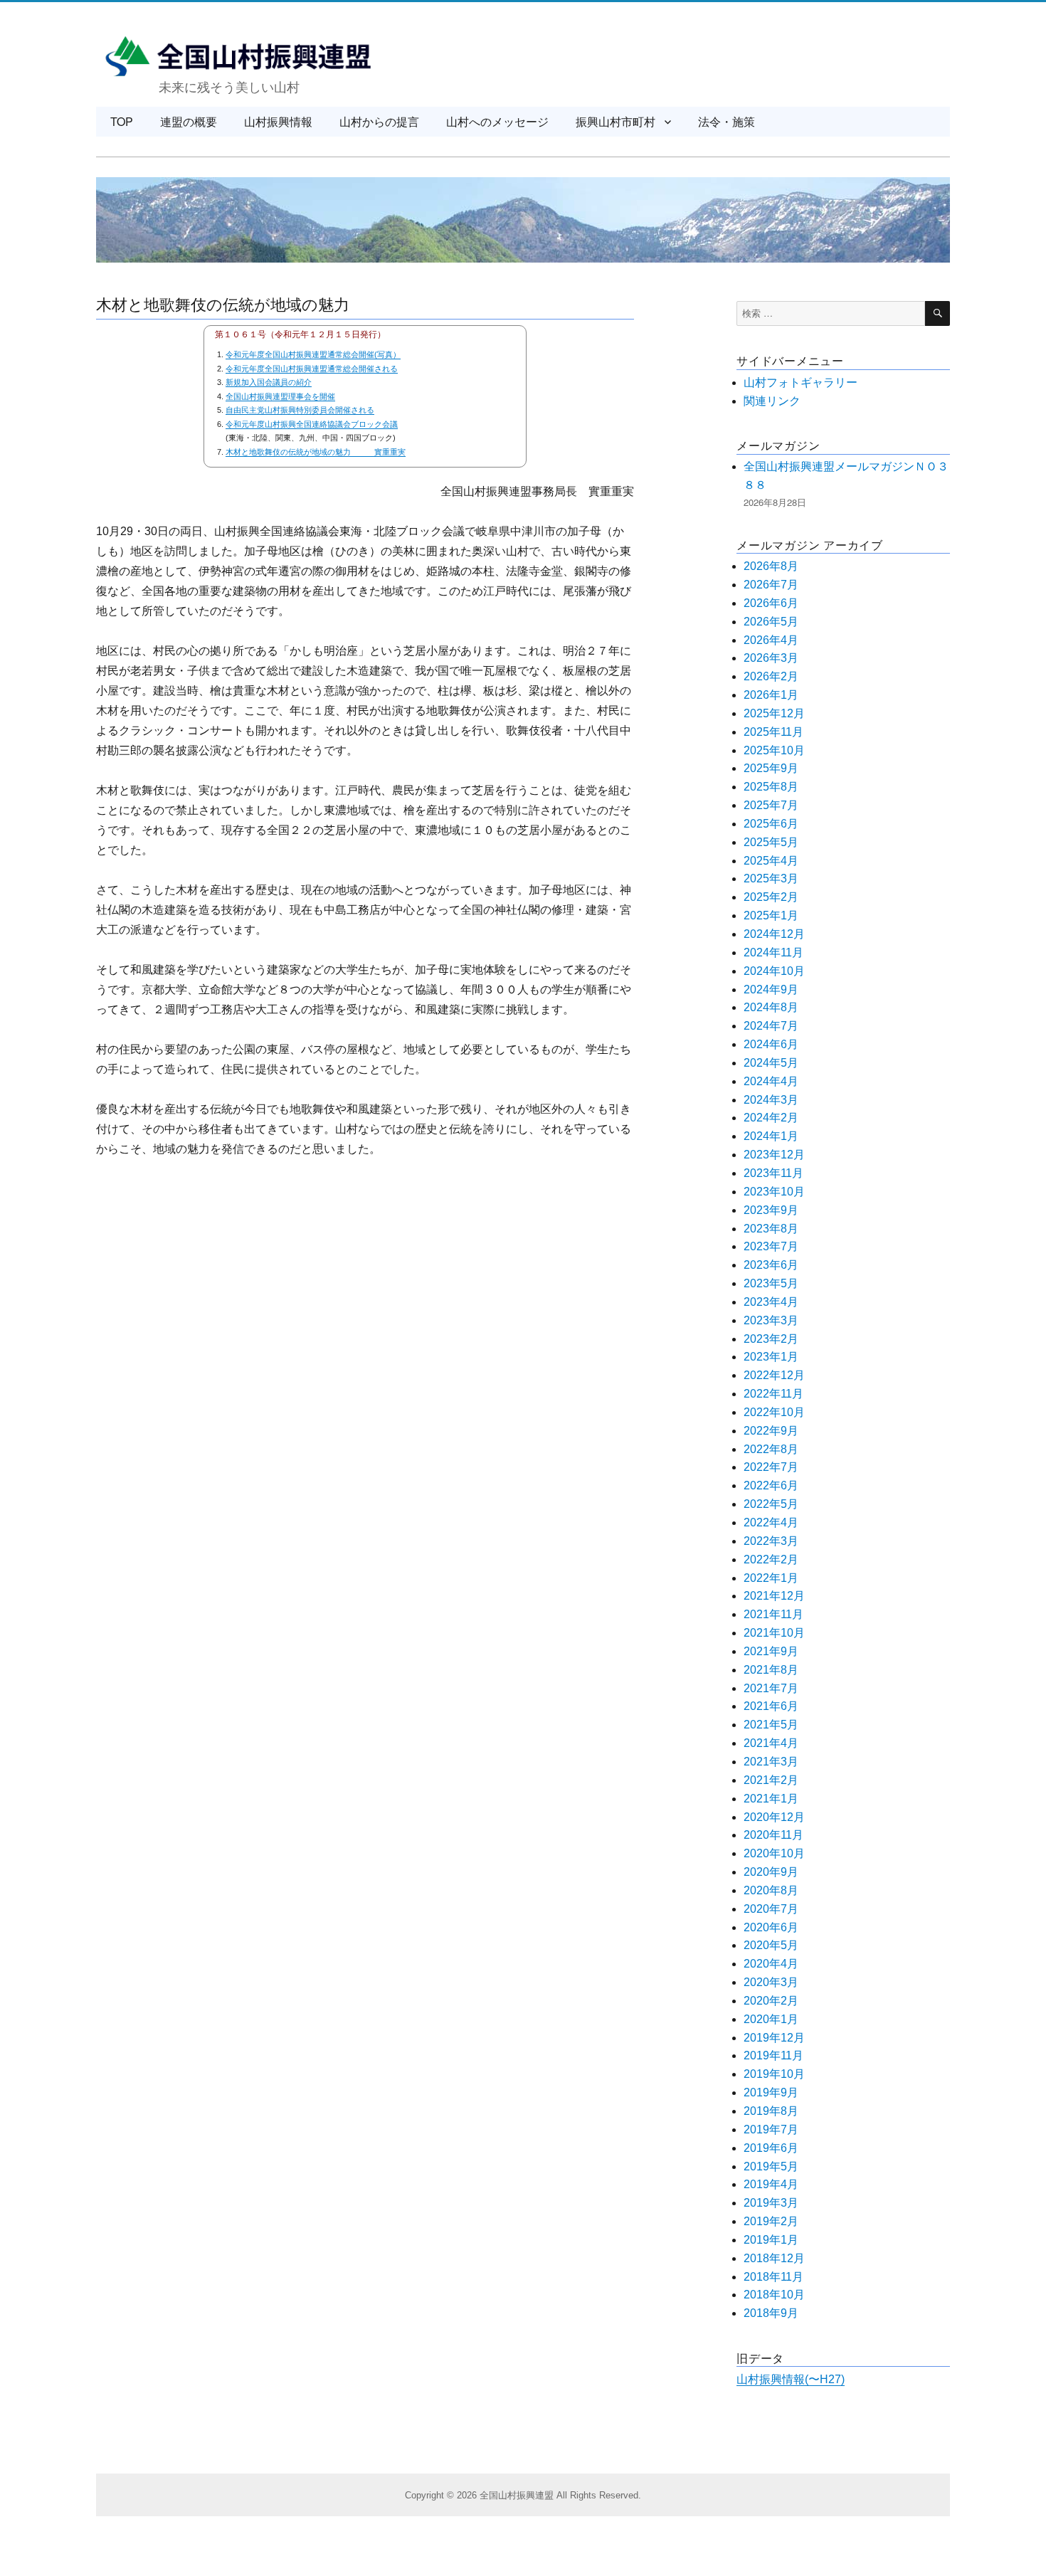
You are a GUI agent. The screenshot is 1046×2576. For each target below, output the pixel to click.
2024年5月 (771, 1063)
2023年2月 (771, 1339)
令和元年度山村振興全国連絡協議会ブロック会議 (312, 424)
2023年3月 (771, 1320)
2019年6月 (771, 2148)
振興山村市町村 (616, 121)
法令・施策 (727, 121)
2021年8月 (771, 1670)
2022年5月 (771, 1504)
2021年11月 (773, 1614)
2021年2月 (771, 1780)
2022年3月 (771, 1541)
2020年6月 (771, 1927)
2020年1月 (771, 2019)
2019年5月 (771, 2166)
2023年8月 (771, 1229)
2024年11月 (773, 952)
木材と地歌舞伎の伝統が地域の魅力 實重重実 (316, 452)
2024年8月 (771, 1007)
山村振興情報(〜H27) (791, 2379)
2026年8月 (771, 566)
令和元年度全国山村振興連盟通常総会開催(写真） (313, 354)
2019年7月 (771, 2129)
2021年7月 (771, 1688)
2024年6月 (771, 1044)
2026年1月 (771, 695)
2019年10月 (774, 2074)
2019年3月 (771, 2203)
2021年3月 (771, 1762)
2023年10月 (774, 1192)
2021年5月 (771, 1725)
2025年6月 (771, 824)
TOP (122, 121)
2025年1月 (771, 915)
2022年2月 (771, 1559)
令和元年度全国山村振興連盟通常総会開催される (312, 369)
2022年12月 (774, 1375)
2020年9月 (771, 1872)
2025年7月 (771, 805)
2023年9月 (771, 1210)
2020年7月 (771, 1909)
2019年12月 (774, 2038)
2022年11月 (773, 1394)
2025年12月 (774, 713)
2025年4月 (771, 861)
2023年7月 (771, 1246)
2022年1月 (771, 1578)
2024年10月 (774, 971)
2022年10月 (774, 1412)
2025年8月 (771, 787)
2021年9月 (771, 1651)
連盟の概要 (189, 121)
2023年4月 (771, 1302)
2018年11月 (773, 2277)
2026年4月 (771, 640)
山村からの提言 (379, 121)
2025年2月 (771, 897)
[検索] (937, 313)
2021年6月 (771, 1706)
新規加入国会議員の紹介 (269, 382)
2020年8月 (771, 1890)
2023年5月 (771, 1283)
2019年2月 (771, 2221)
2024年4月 (771, 1081)
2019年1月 (771, 2240)
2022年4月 (771, 1522)
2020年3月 (771, 1982)
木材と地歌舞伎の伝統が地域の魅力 (223, 303)
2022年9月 (771, 1431)
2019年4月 (771, 2184)
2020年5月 (771, 1945)
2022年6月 (771, 1485)
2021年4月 (771, 1743)
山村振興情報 (278, 121)
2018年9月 (771, 2313)
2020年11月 (773, 1835)
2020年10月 (774, 1853)
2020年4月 (771, 1964)
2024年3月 (771, 1100)
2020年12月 (774, 1817)
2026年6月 (771, 603)
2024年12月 (774, 934)
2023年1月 (771, 1357)
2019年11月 (773, 2055)
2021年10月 (774, 1633)
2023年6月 (771, 1265)
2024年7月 (771, 1026)
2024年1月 (771, 1136)
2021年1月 (771, 1799)
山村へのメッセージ (497, 121)
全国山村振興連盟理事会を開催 (280, 396)
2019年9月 (771, 2092)
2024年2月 (771, 1118)
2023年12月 (774, 1155)
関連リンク (772, 401)
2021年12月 (774, 1596)
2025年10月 (774, 750)
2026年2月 (771, 676)
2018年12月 (774, 2258)
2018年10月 (774, 2295)
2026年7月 (771, 585)
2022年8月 (771, 1449)
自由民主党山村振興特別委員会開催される (300, 410)
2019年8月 (771, 2111)
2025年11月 (773, 732)
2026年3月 (771, 658)
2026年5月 (771, 622)
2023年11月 (773, 1173)
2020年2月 (771, 2001)
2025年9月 (771, 768)
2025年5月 (771, 842)
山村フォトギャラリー (801, 382)
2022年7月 (771, 1467)
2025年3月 (771, 878)
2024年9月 (771, 989)
